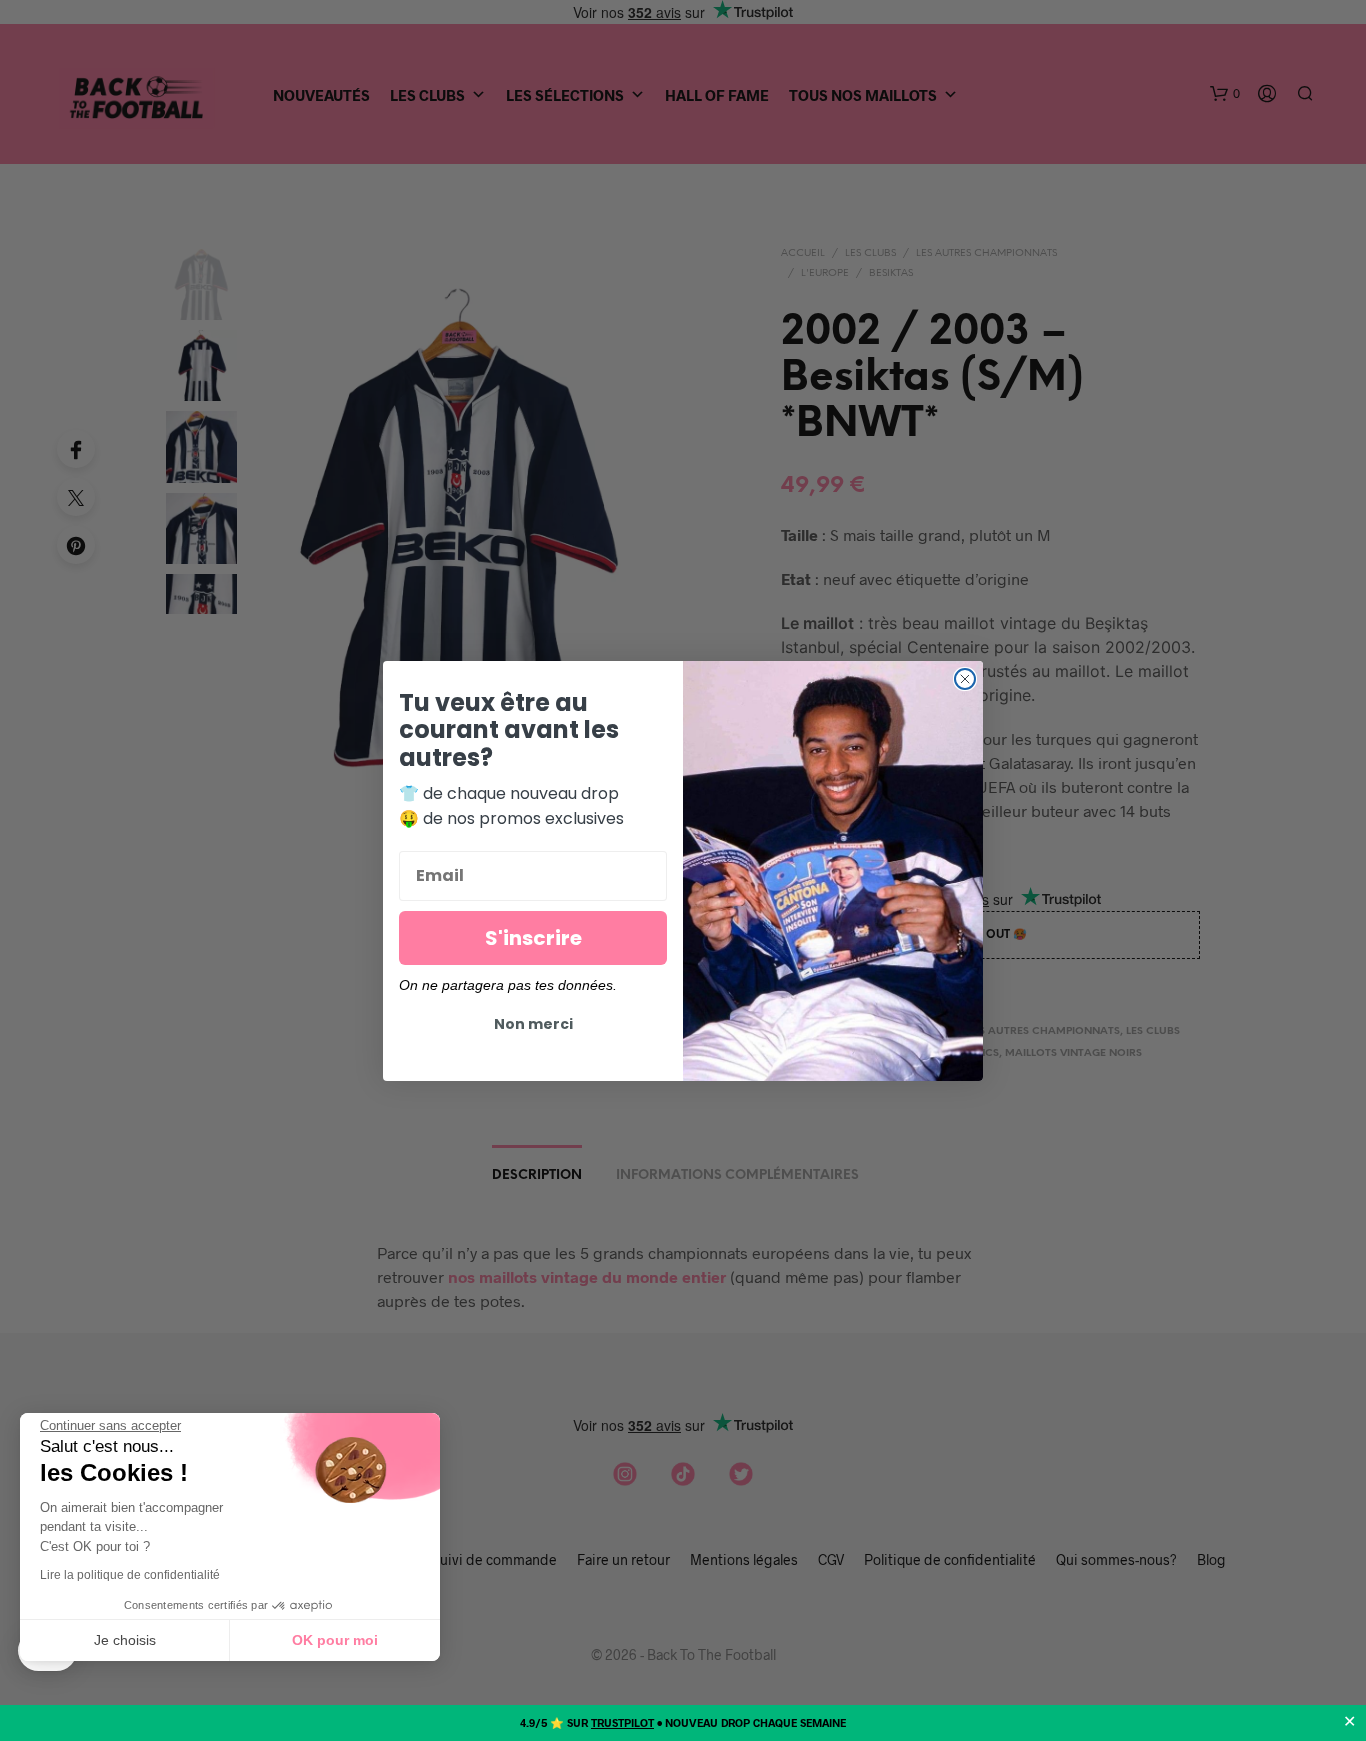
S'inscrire (533, 938)
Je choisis (125, 1640)
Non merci (533, 1024)
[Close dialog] (965, 679)
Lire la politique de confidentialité (130, 1575)
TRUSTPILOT (622, 1722)
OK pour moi (335, 1640)
